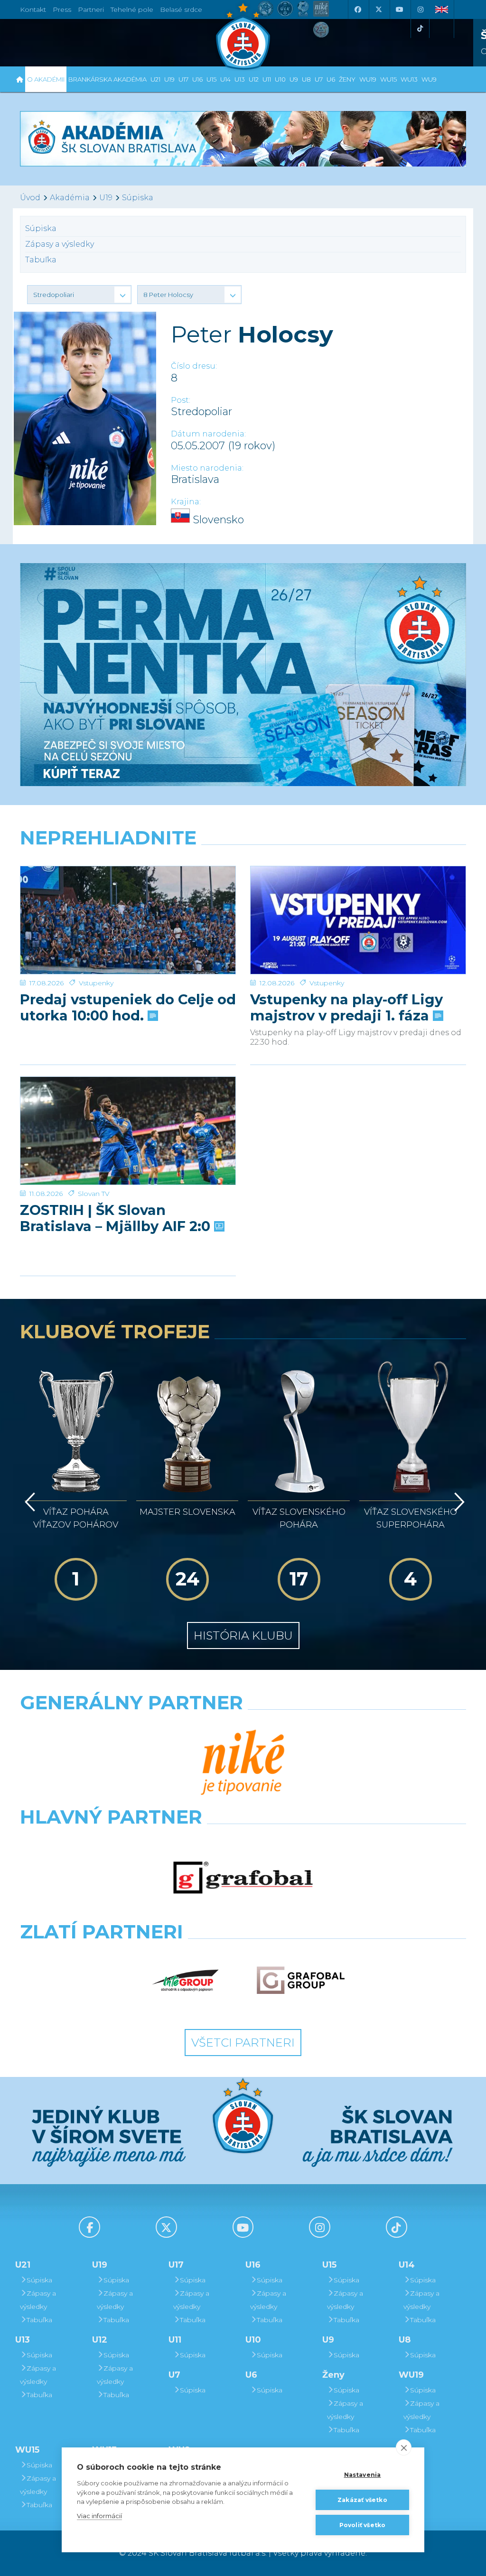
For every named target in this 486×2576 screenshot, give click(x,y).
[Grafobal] (243, 1878)
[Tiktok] (420, 28)
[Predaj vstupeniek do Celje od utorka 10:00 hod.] (128, 920)
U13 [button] (240, 79)
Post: (181, 400)
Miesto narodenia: (207, 468)
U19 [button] (169, 79)
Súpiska (138, 198)
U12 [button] (254, 79)
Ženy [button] (347, 79)
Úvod (30, 198)
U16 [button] (197, 79)
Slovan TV (94, 1194)
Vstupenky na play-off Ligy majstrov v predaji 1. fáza (346, 1008)
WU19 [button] (368, 79)
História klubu (243, 1635)
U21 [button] (155, 79)
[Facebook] (357, 9)
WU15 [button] (388, 79)
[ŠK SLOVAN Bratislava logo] (243, 36)
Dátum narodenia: (208, 434)
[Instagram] (420, 9)
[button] (79, 295)
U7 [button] (319, 79)
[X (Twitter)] (378, 9)
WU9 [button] (429, 79)
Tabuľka (41, 260)
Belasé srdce (181, 9)
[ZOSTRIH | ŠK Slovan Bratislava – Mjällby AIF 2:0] (128, 1131)
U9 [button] (294, 79)
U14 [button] (225, 79)
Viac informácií (99, 2516)
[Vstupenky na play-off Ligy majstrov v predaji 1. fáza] (358, 920)
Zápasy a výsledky (60, 244)
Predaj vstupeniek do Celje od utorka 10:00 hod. (128, 1008)
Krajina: (186, 502)
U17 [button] (183, 79)
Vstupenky (96, 983)
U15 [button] (211, 79)
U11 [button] (267, 79)
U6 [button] (331, 79)
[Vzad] (28, 1502)
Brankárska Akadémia (107, 79)
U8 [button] (306, 79)
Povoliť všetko (363, 2525)
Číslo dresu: (194, 366)
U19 (106, 198)
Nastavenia (363, 2475)
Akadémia (70, 198)
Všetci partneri (243, 2043)
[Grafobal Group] (301, 1980)
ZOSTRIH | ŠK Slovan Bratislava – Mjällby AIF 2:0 (117, 1218)
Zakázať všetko (362, 2500)
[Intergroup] (186, 1980)
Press (62, 9)
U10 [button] (280, 79)
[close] (404, 2447)
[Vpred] (458, 1502)
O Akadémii (46, 79)
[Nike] (243, 1763)
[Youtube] (399, 9)
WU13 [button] (409, 79)
